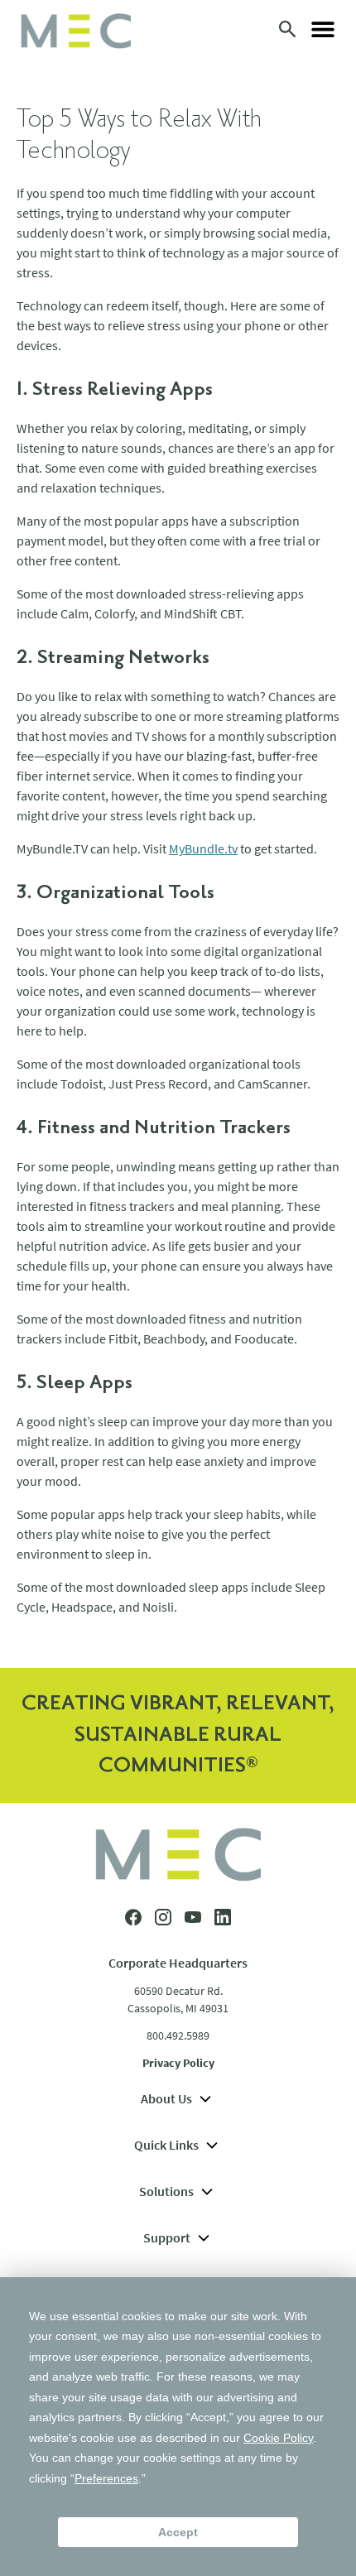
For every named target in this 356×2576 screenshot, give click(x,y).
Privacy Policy (178, 2063)
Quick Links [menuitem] (166, 2145)
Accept (178, 2532)
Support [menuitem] (167, 2237)
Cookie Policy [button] (278, 2438)
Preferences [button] (106, 2478)
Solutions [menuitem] (166, 2191)
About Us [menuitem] (166, 2098)
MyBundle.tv (203, 848)
